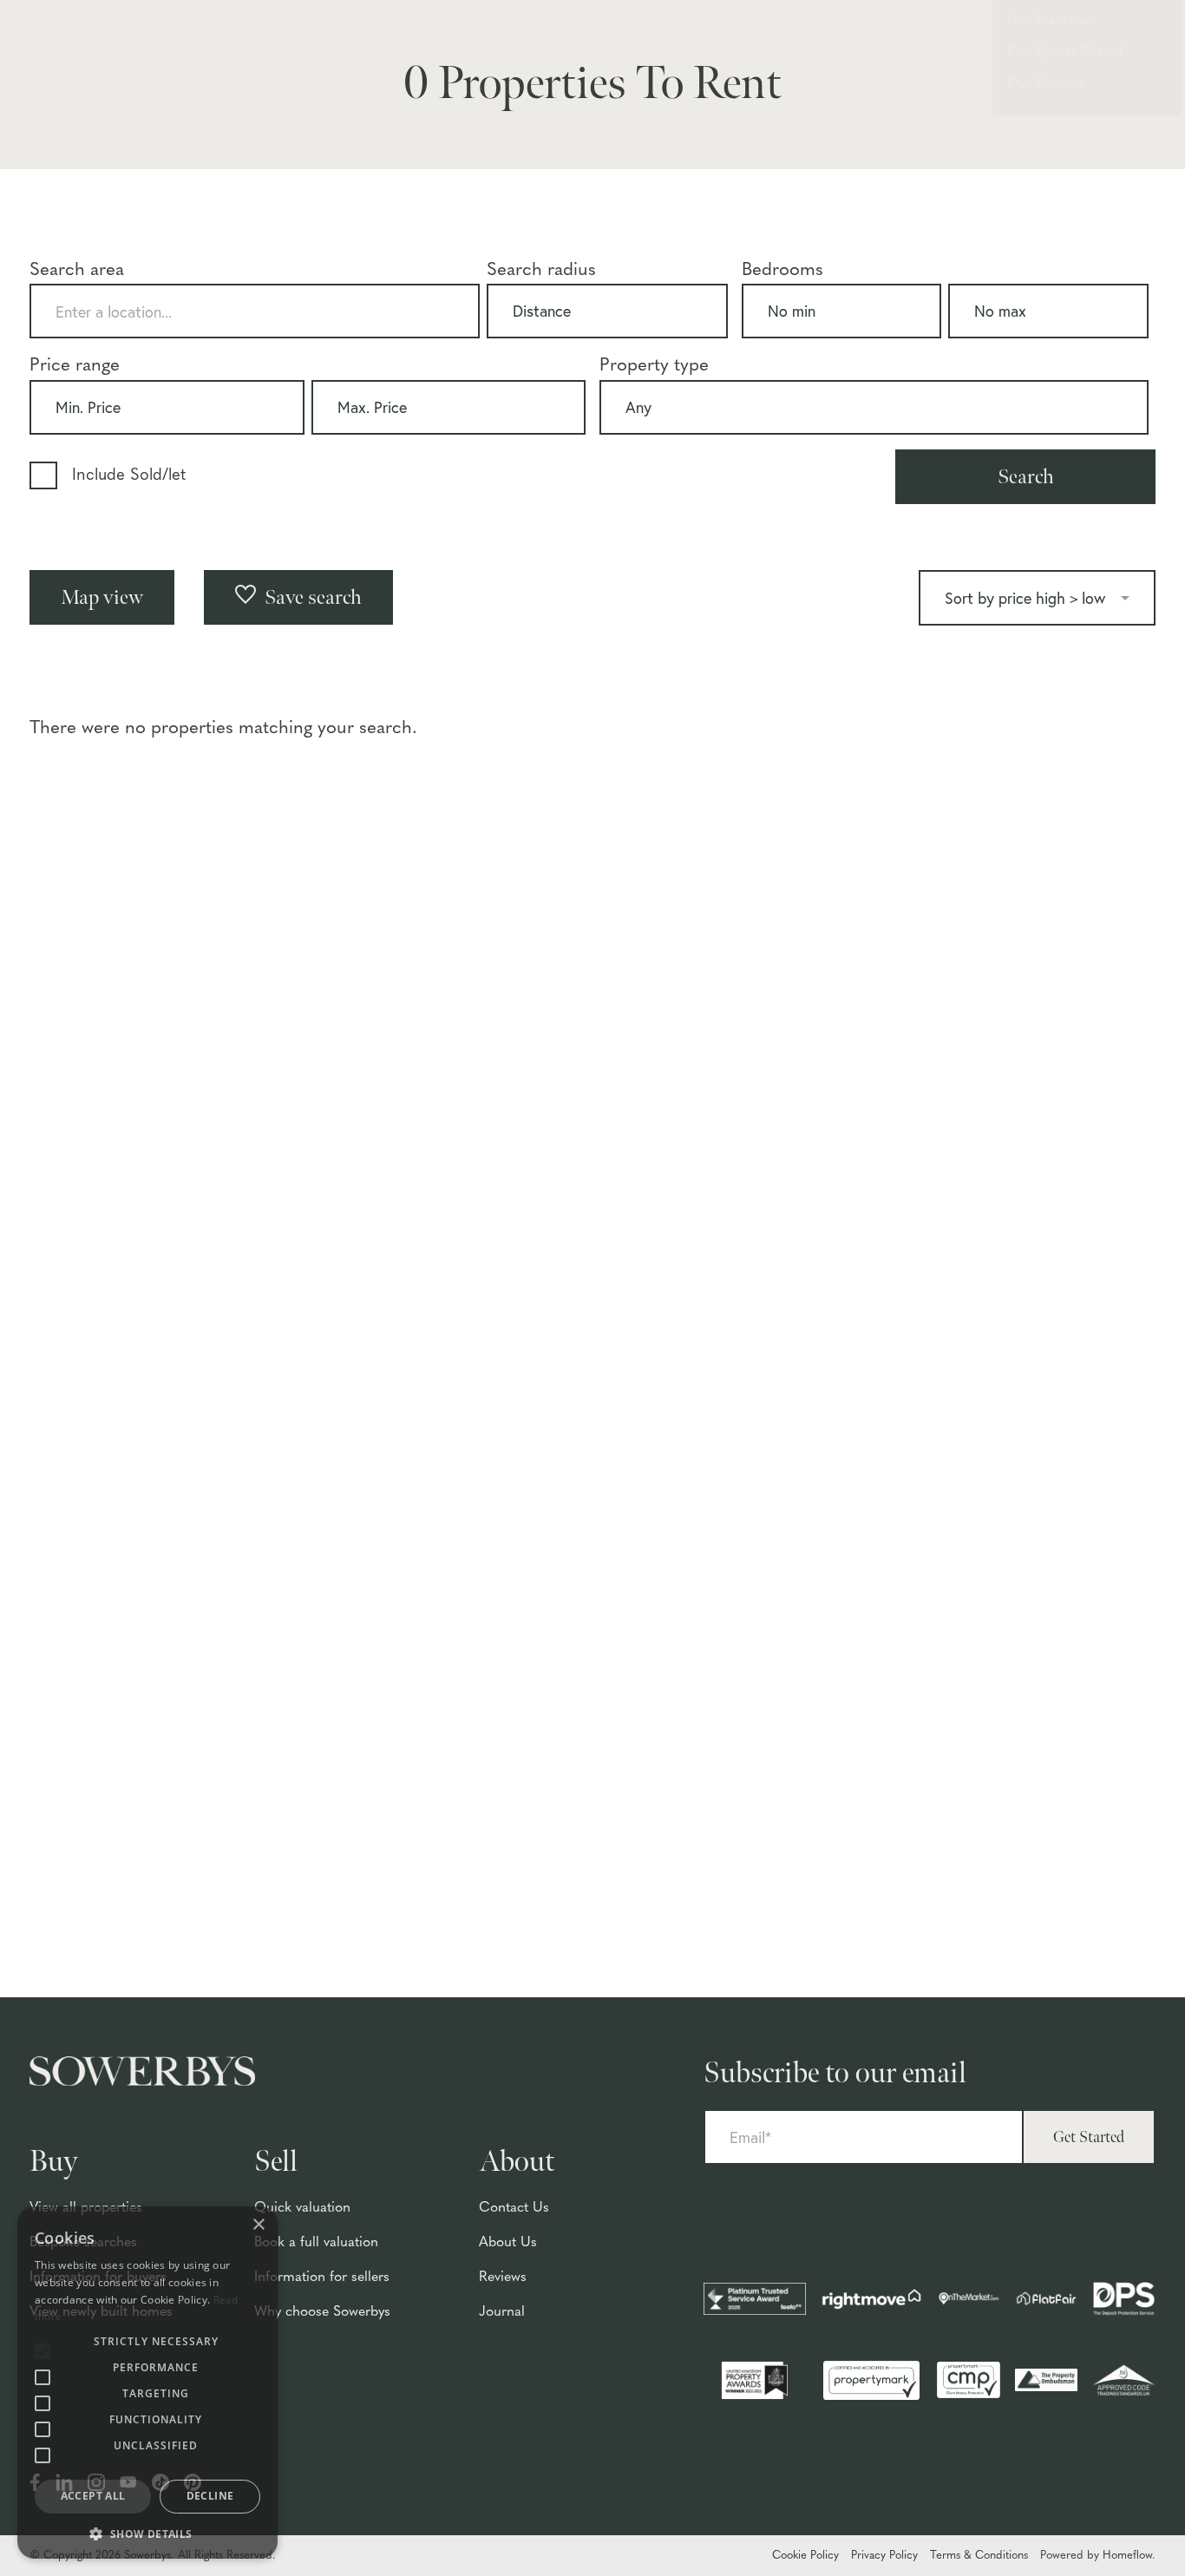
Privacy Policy (884, 2556)
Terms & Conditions (979, 2556)
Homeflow (1127, 2556)
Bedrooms (782, 270)
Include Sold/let (129, 476)
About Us (508, 2243)
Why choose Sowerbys (322, 2312)
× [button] (258, 2225)
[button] (147, 2533)
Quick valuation (302, 2208)
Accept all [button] (93, 2496)
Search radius (541, 270)
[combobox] (255, 311)
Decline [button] (210, 2496)
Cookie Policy (805, 2556)
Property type (654, 366)
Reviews (503, 2278)
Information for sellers (322, 2278)
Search (1026, 477)
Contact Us (514, 2208)
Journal (502, 2312)
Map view (102, 597)
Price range (75, 366)
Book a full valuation (316, 2243)
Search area (77, 270)
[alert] (147, 2383)
